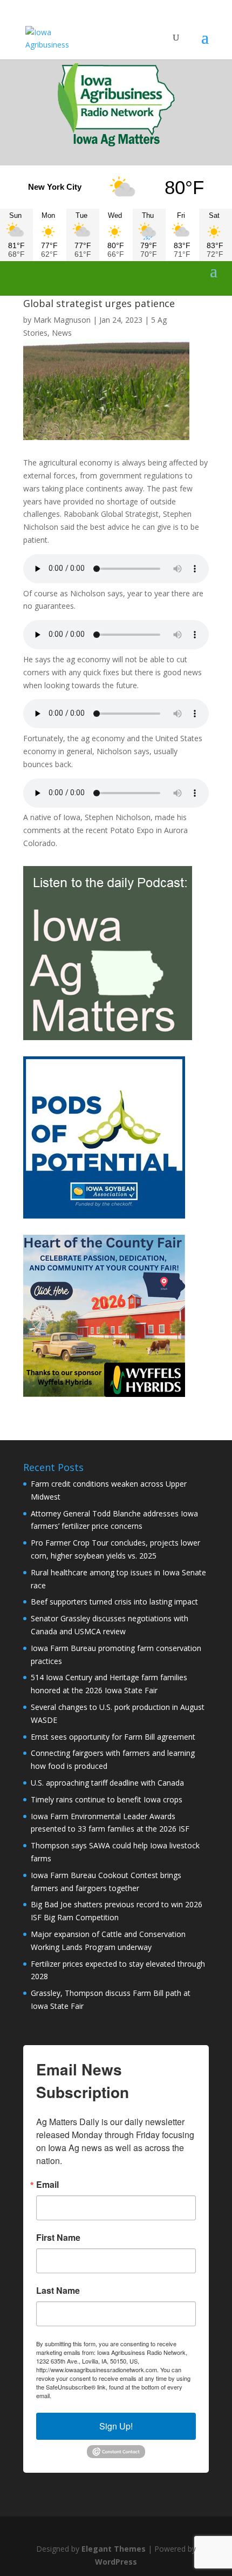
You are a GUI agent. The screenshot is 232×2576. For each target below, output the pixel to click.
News (62, 333)
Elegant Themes (114, 2549)
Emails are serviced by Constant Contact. (107, 2395)
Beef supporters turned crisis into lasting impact (114, 1602)
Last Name (58, 2291)
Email (47, 2185)
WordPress (116, 2562)
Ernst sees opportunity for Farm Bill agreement (113, 1737)
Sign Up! (116, 2426)
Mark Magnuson (62, 320)
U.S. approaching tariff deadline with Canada (107, 1783)
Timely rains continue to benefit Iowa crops (107, 1799)
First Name (58, 2238)
